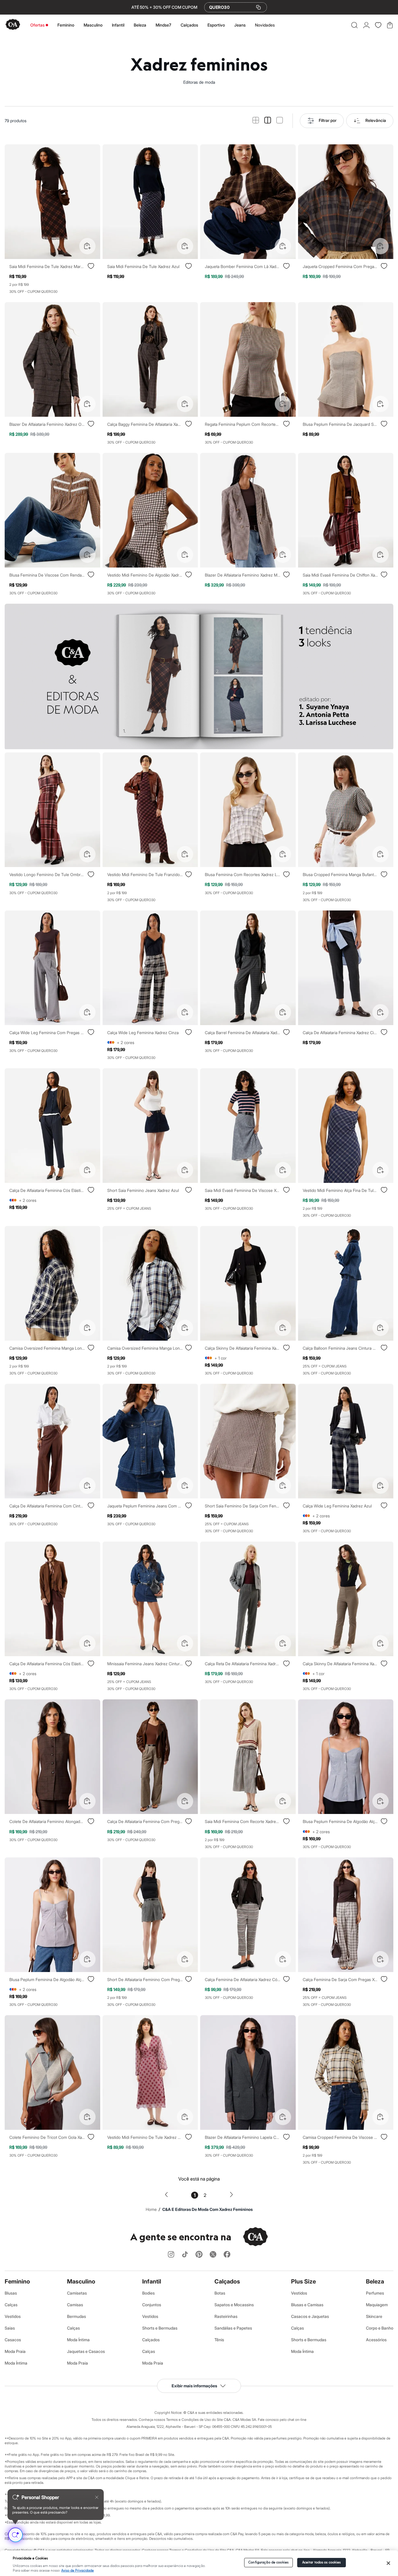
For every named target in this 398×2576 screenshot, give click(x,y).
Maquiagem (377, 2305)
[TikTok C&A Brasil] (185, 2255)
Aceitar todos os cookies (322, 2562)
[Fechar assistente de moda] (97, 2497)
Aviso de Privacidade (78, 2571)
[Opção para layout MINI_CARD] (256, 121)
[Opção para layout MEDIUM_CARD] (268, 121)
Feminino (66, 25)
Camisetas (77, 2293)
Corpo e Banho (380, 2328)
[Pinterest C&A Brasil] (199, 2255)
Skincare (374, 2316)
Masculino (93, 25)
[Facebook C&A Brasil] (227, 2255)
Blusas (11, 2293)
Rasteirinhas (226, 2316)
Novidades (265, 25)
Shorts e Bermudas (160, 2328)
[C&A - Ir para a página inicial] (13, 25)
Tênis (219, 2340)
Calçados (189, 25)
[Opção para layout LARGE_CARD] (280, 121)
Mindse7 (163, 25)
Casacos (13, 2340)
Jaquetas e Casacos (86, 2351)
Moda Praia (15, 2351)
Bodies (148, 2293)
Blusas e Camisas (307, 2305)
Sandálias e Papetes (233, 2328)
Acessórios (376, 2340)
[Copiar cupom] (258, 7)
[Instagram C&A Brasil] (171, 2255)
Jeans (240, 25)
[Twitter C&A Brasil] (213, 2255)
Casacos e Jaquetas (310, 2316)
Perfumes (375, 2293)
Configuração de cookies (268, 2562)
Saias (10, 2328)
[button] (354, 25)
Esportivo (216, 25)
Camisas (75, 2305)
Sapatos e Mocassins (234, 2305)
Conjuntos (152, 2305)
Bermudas (76, 2316)
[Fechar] (388, 2563)
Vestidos (13, 2316)
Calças (11, 2305)
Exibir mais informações (194, 2386)
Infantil (118, 25)
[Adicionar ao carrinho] (87, 246)
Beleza (140, 25)
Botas (220, 2293)
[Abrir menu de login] (366, 25)
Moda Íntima (16, 2363)
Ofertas (37, 25)
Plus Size (303, 2281)
